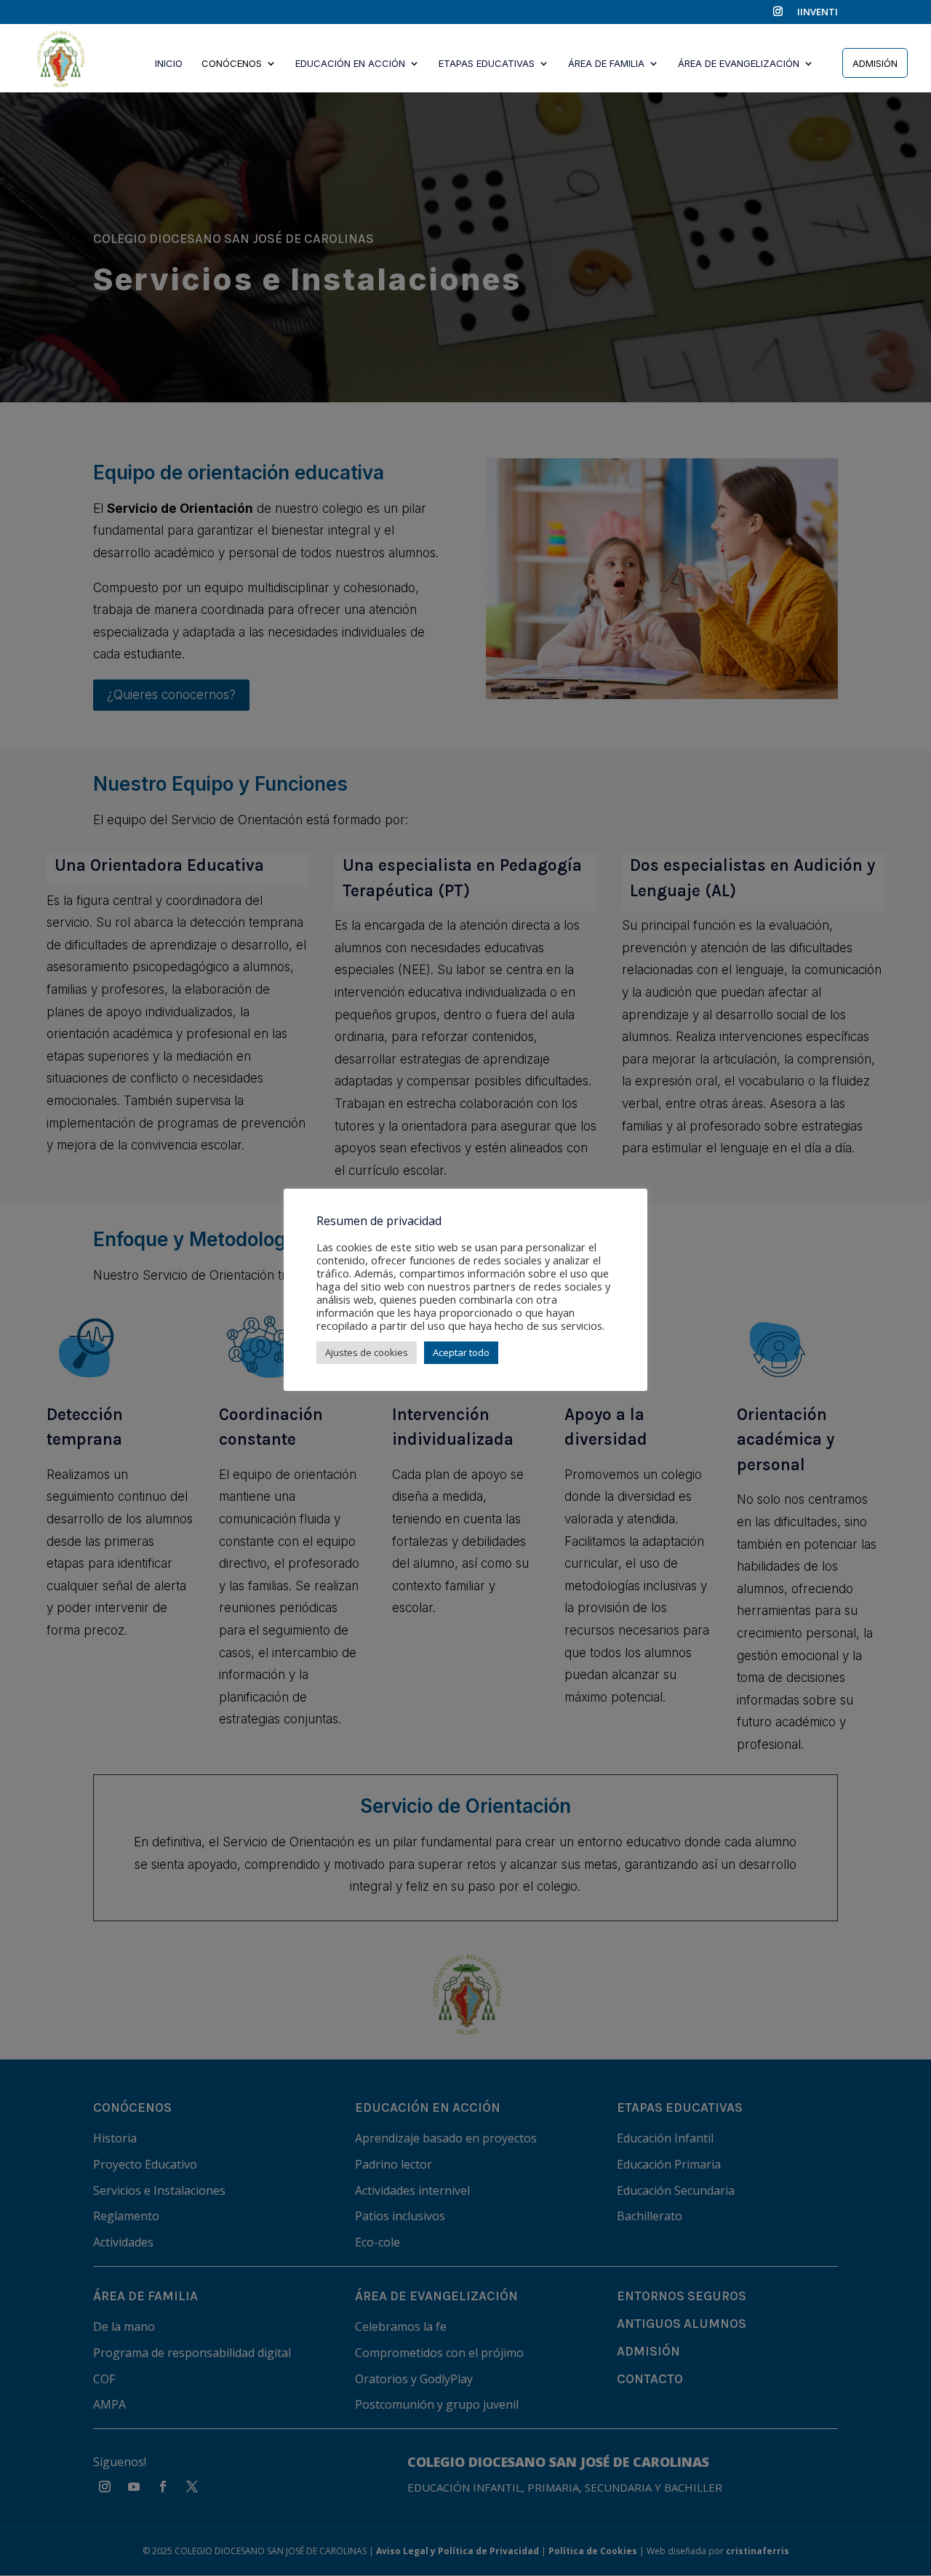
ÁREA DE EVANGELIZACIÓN (739, 64)
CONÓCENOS (232, 64)
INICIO (169, 64)
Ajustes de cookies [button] (367, 1352)
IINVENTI (818, 13)
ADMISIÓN (875, 63)
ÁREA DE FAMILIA (606, 64)
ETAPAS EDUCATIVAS (487, 64)
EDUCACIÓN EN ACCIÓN (350, 64)
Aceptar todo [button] (461, 1352)
